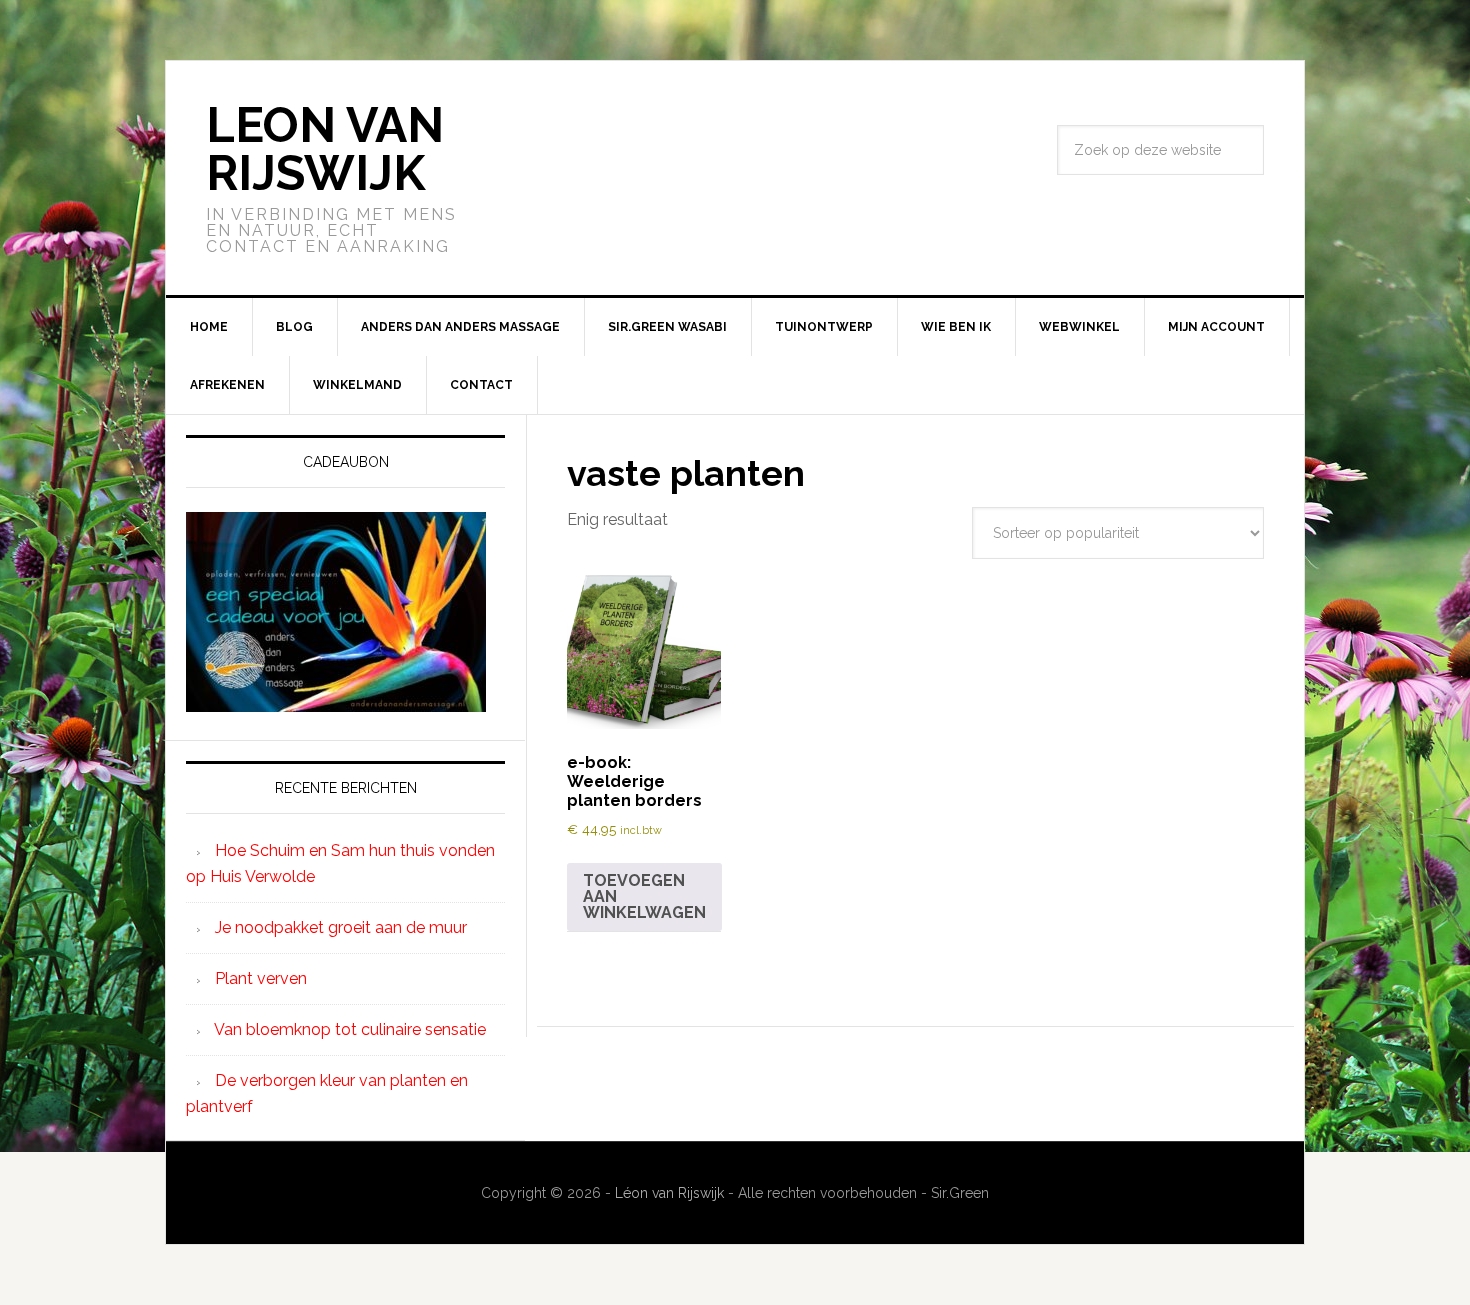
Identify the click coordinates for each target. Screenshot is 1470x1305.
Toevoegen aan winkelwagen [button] (644, 896)
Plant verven (261, 978)
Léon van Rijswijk (669, 1193)
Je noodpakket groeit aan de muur (341, 927)
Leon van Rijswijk (325, 149)
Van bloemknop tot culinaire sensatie (350, 1029)
